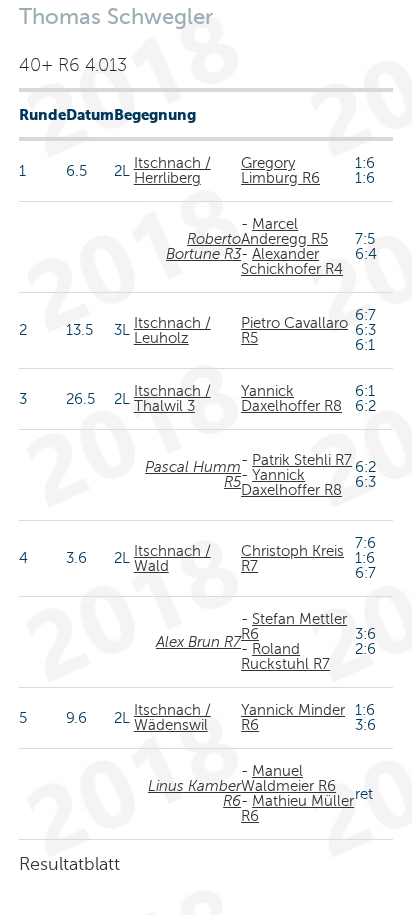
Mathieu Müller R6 (297, 808)
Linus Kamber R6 (194, 793)
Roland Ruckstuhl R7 (285, 656)
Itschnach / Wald (172, 558)
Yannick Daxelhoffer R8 (291, 398)
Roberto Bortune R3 (203, 246)
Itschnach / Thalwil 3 (172, 398)
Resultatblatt (69, 864)
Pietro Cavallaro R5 (294, 330)
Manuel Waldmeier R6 (288, 778)
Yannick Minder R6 (293, 717)
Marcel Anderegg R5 (284, 231)
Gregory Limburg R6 (280, 170)
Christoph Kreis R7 (292, 558)
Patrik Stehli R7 (302, 460)
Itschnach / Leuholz (172, 330)
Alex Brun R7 (198, 642)
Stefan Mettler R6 (294, 626)
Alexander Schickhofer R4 (292, 261)
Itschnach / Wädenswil (172, 717)
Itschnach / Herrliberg (172, 170)
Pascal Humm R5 (193, 474)
